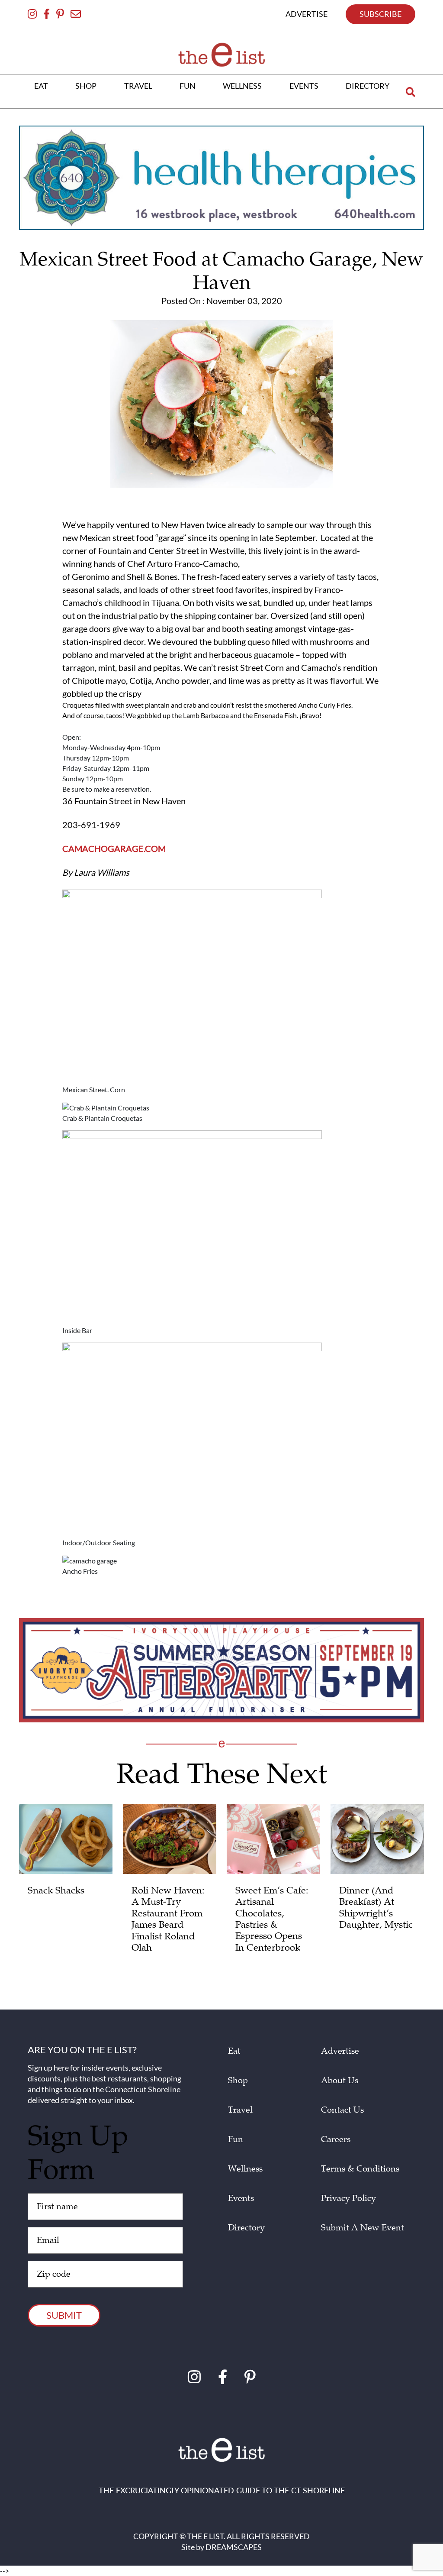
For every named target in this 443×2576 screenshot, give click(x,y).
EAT (41, 86)
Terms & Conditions (360, 2169)
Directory (246, 2228)
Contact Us (342, 2110)
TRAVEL (138, 86)
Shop (238, 2081)
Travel (240, 2110)
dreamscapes (234, 2547)
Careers (336, 2139)
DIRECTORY (368, 86)
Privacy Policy (348, 2198)
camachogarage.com (114, 848)
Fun (236, 2139)
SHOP (86, 86)
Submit (64, 2315)
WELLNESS (242, 86)
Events (241, 2198)
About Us (340, 2081)
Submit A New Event (363, 2228)
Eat (234, 2051)
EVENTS (304, 86)
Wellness (245, 2169)
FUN (188, 86)
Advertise (340, 2051)
